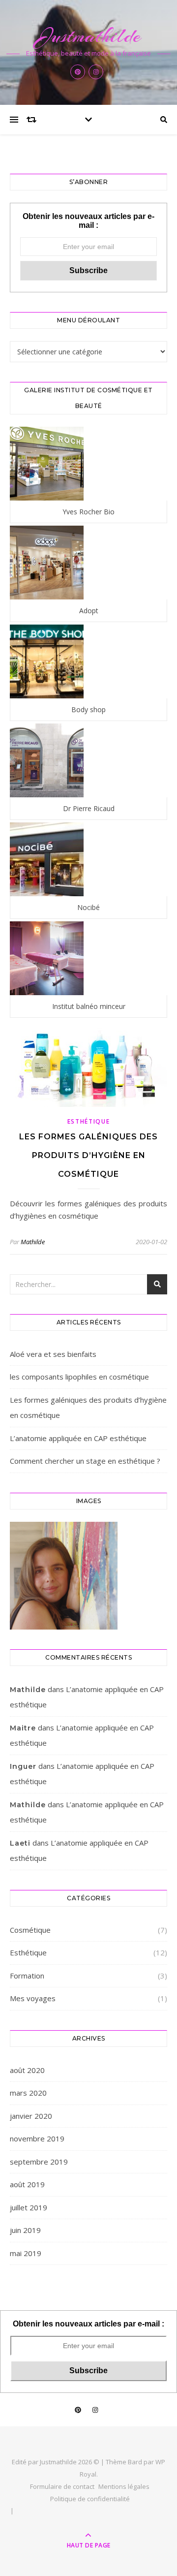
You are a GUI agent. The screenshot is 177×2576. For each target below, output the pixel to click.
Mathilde (33, 1242)
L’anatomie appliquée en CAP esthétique (78, 1438)
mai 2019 (26, 2253)
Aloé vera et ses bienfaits (53, 1354)
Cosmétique (30, 1930)
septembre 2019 (39, 2162)
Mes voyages (33, 1998)
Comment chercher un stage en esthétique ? (85, 1461)
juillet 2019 (29, 2207)
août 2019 (27, 2184)
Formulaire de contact (62, 2486)
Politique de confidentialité (90, 2499)
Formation (27, 1976)
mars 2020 (28, 2093)
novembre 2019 (37, 2138)
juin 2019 (25, 2230)
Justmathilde (89, 36)
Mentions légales (124, 2486)
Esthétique (89, 1121)
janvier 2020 (31, 2116)
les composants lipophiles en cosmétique (79, 1377)
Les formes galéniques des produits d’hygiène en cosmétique (88, 1155)
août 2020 (27, 2070)
